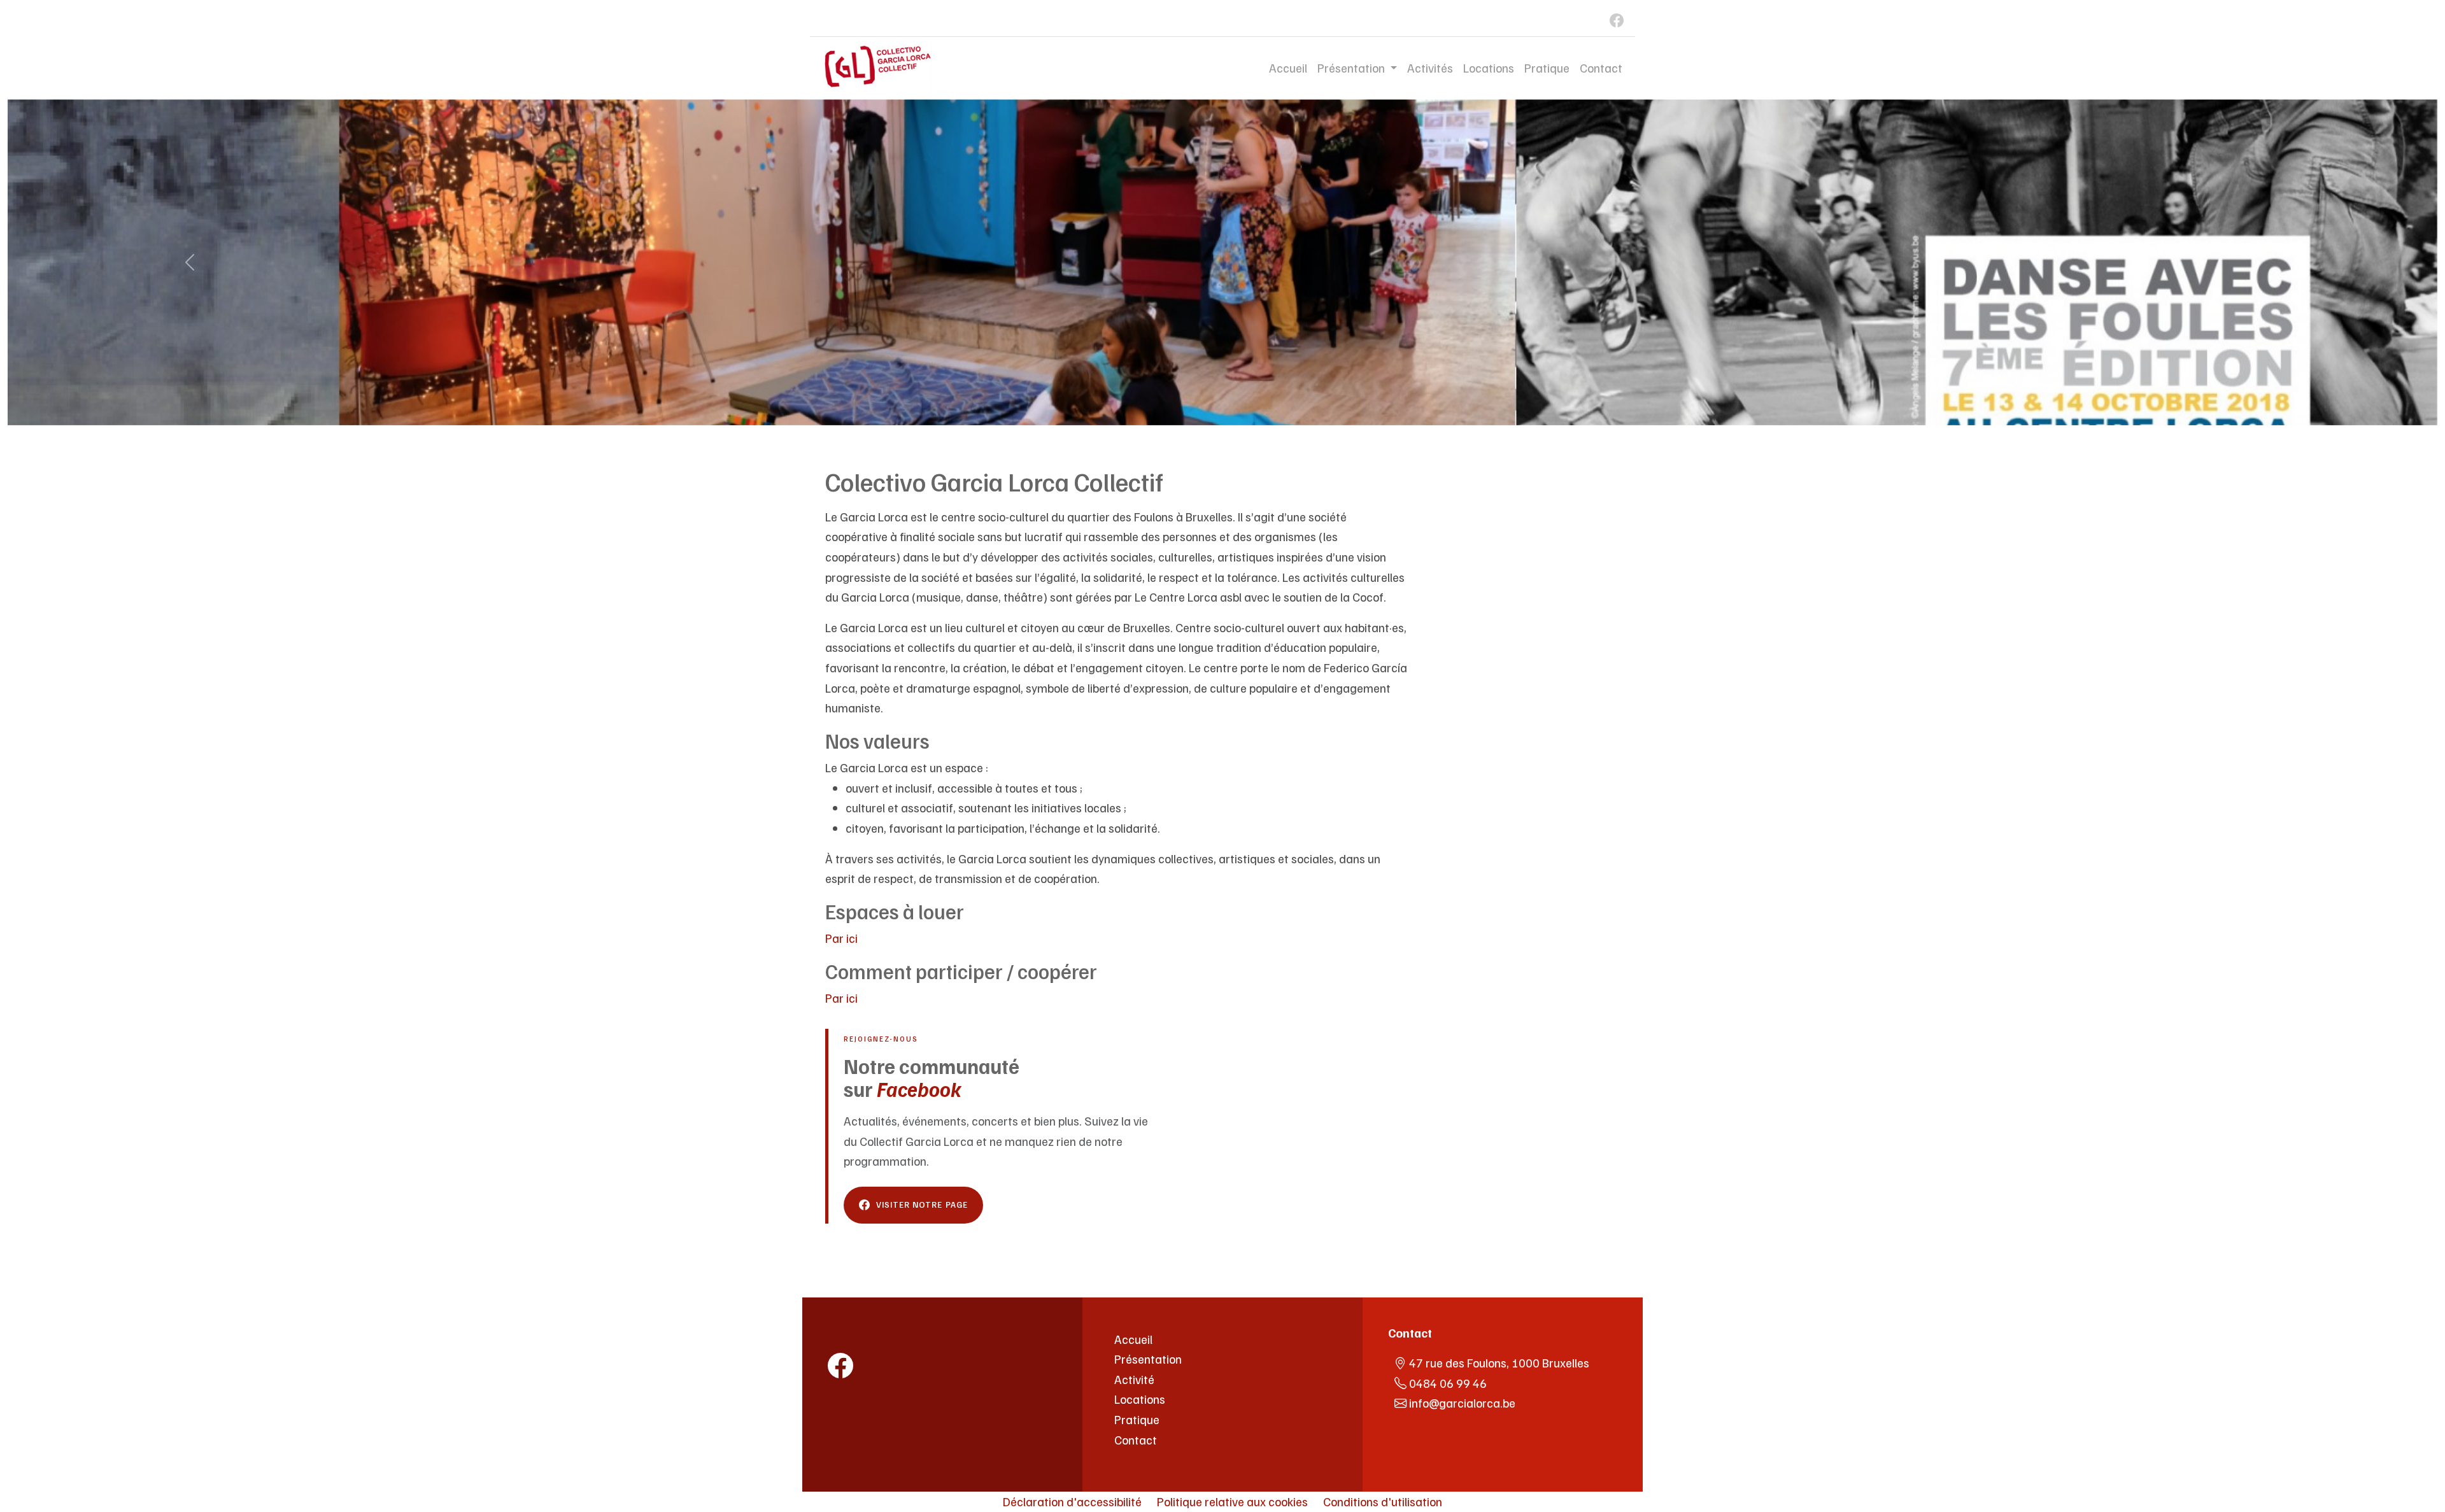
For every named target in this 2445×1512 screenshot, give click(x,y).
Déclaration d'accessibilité (1072, 1501)
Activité (1134, 1379)
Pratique (1547, 67)
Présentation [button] (1352, 67)
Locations (1489, 67)
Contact (1601, 67)
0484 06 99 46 (1448, 1383)
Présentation (1148, 1359)
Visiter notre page (922, 1205)
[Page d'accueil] (885, 1332)
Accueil (1288, 67)
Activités (1430, 67)
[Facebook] (1610, 18)
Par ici (841, 938)
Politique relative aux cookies (1232, 1501)
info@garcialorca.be (1462, 1402)
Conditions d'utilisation (1383, 1501)
